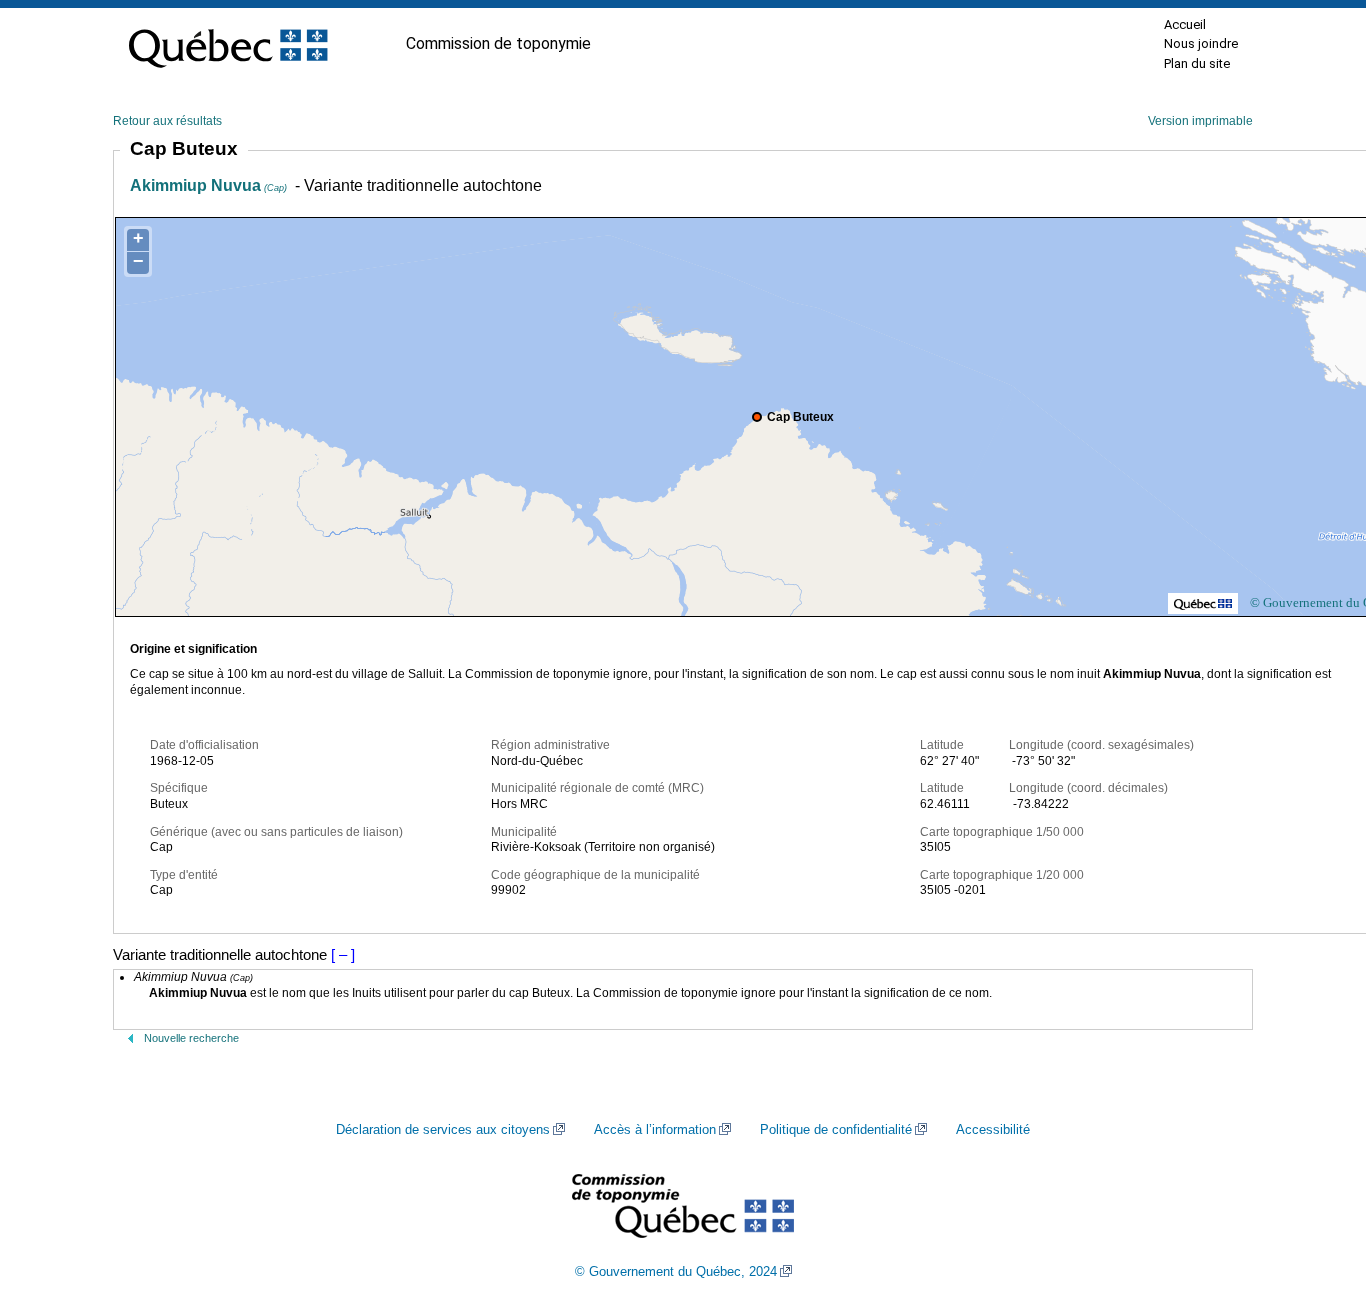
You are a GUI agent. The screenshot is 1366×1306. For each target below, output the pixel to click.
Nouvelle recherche (191, 1038)
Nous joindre (1201, 43)
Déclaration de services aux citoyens (443, 1130)
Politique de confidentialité (836, 1130)
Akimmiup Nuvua (208, 185)
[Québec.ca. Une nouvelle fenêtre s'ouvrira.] (228, 44)
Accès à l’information (655, 1130)
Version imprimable (1200, 121)
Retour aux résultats (167, 121)
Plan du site (1197, 63)
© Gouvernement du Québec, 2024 (676, 1272)
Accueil (1185, 24)
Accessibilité (993, 1130)
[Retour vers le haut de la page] (1316, 1196)
